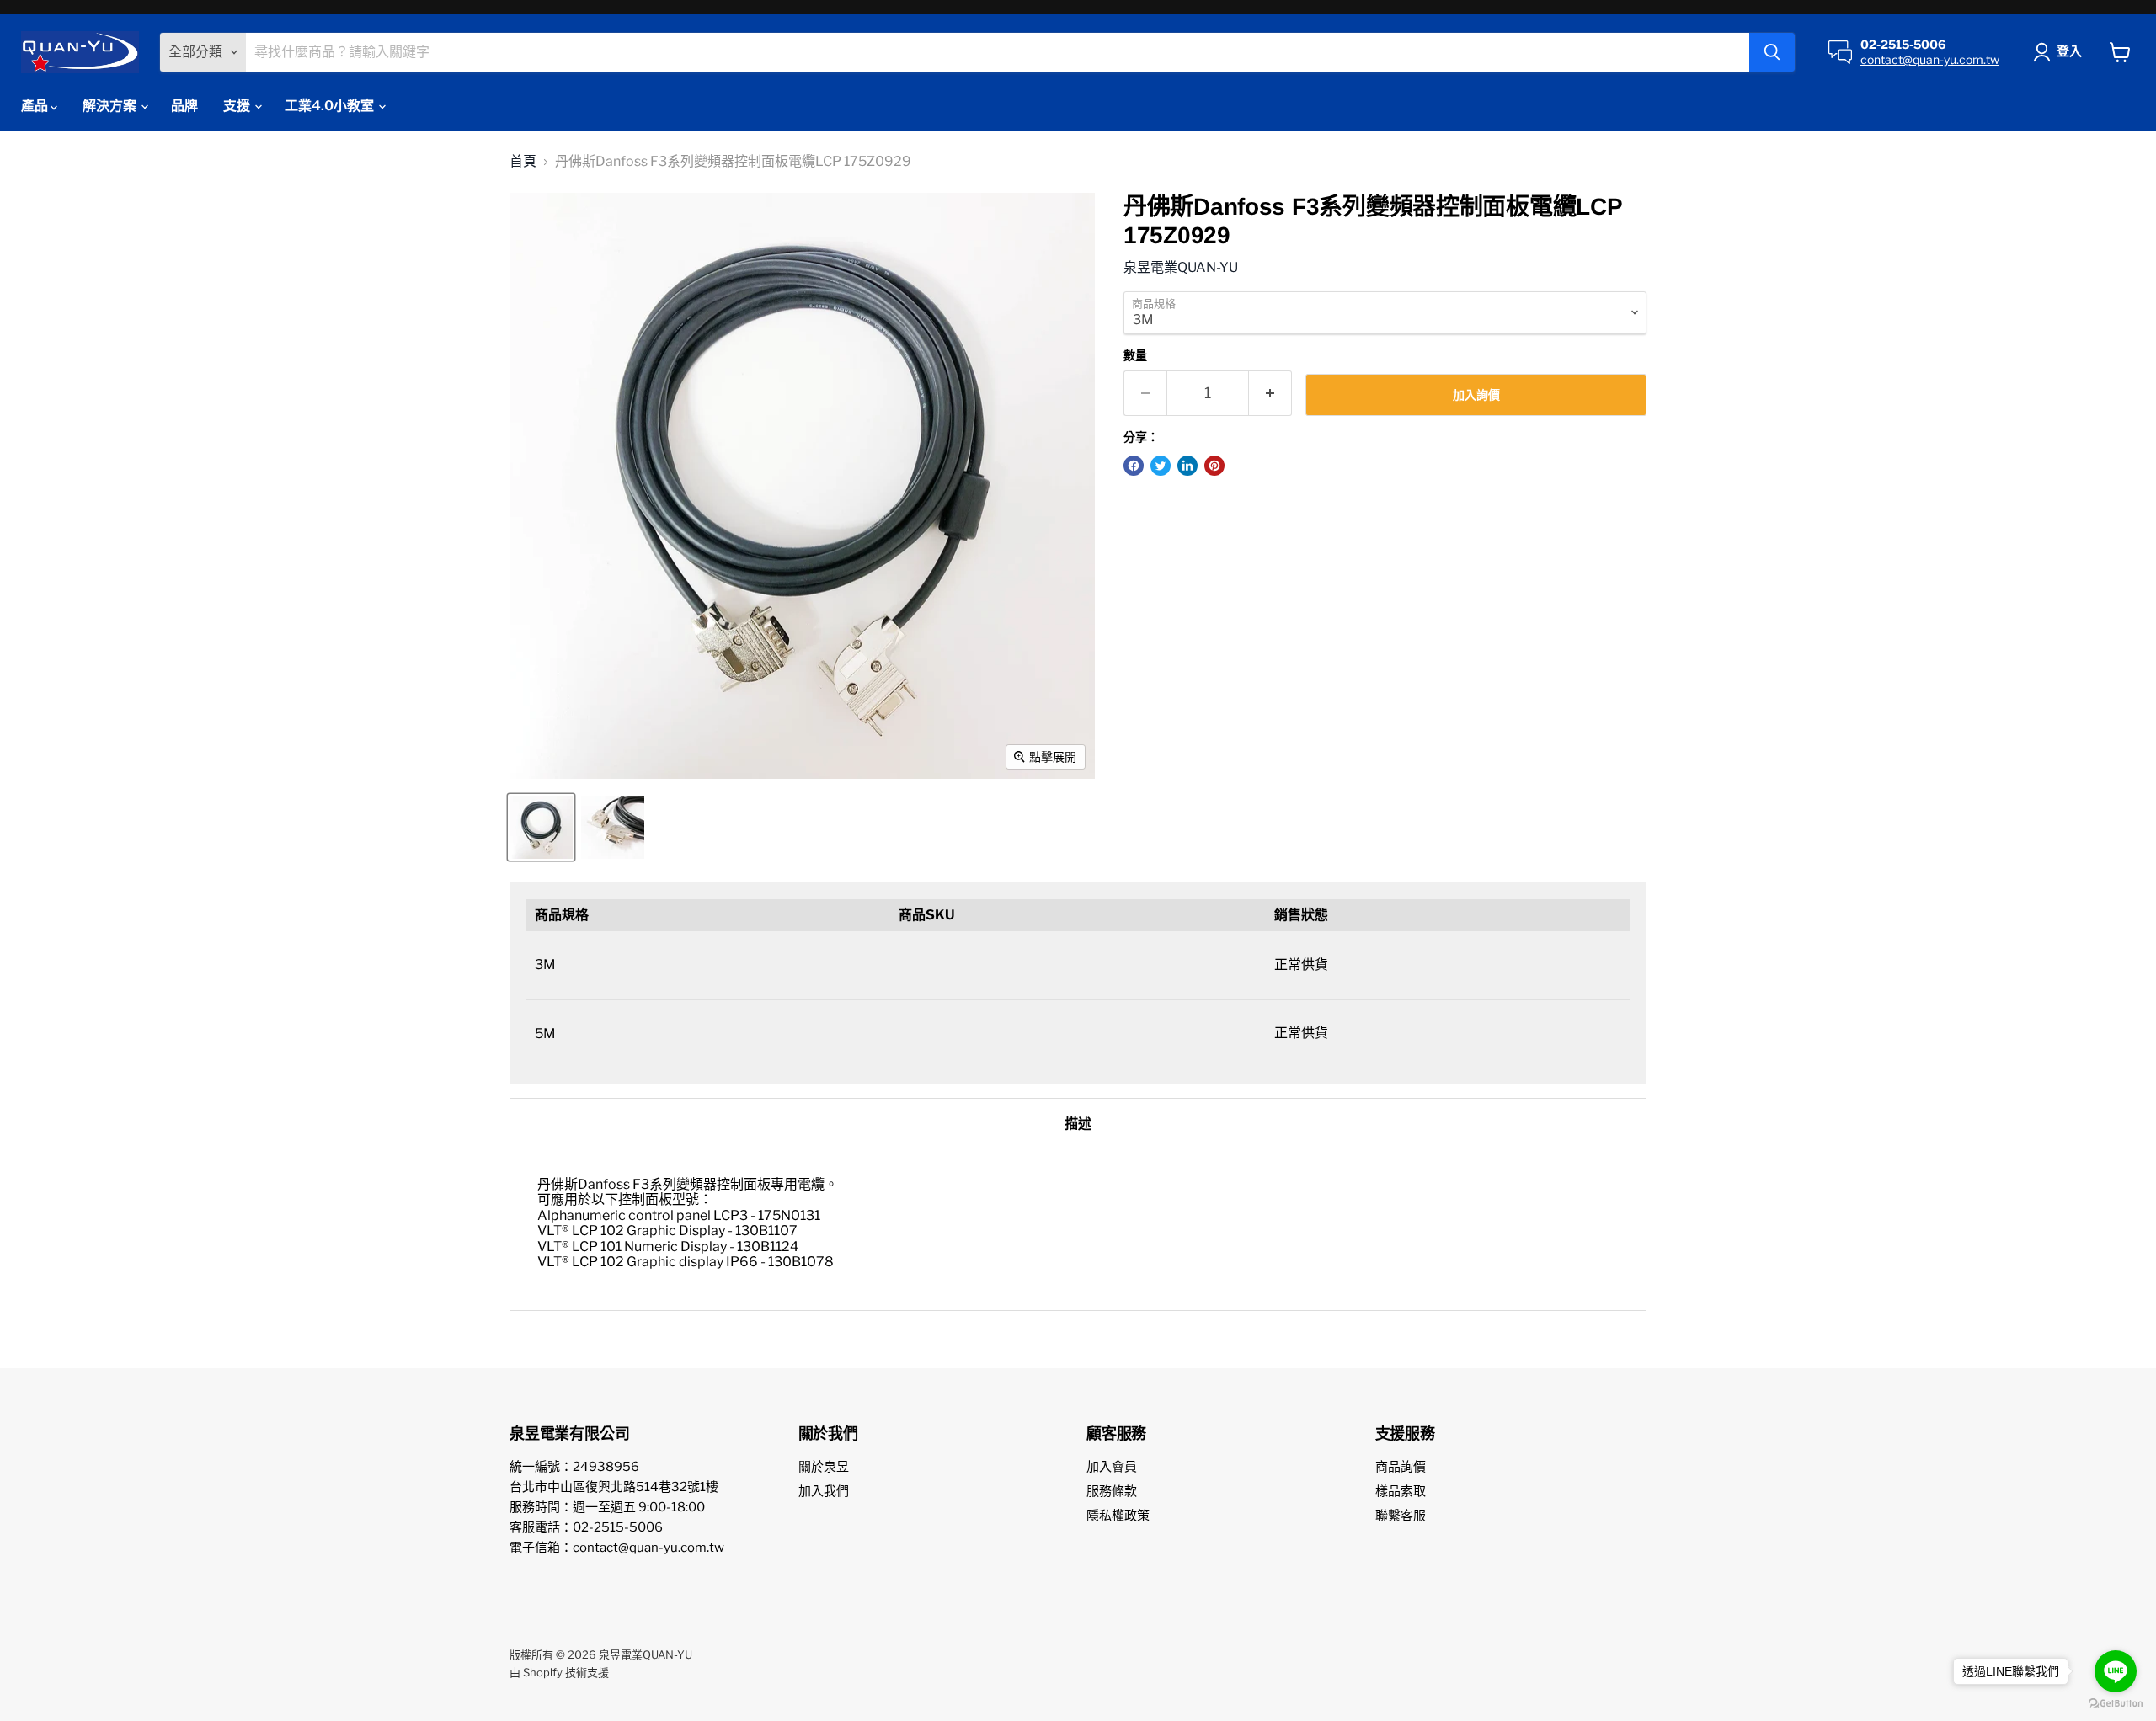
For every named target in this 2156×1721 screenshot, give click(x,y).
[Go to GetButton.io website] (2116, 1704)
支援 (238, 106)
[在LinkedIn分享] (1187, 466)
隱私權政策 (1118, 1516)
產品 (36, 106)
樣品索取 (1401, 1491)
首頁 (523, 162)
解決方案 (111, 106)
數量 (1135, 355)
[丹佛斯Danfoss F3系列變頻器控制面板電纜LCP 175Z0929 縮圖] (541, 827)
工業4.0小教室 (331, 106)
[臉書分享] (1134, 466)
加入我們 (824, 1491)
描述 (1078, 1124)
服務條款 (1112, 1491)
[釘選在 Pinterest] (1214, 466)
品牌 (184, 106)
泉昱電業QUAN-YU (1181, 267)
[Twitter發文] (1161, 466)
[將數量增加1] (1270, 394)
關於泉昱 (824, 1467)
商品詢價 (1401, 1467)
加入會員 (1112, 1467)
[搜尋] (1772, 52)
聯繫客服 (1401, 1516)
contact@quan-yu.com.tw (1930, 59)
